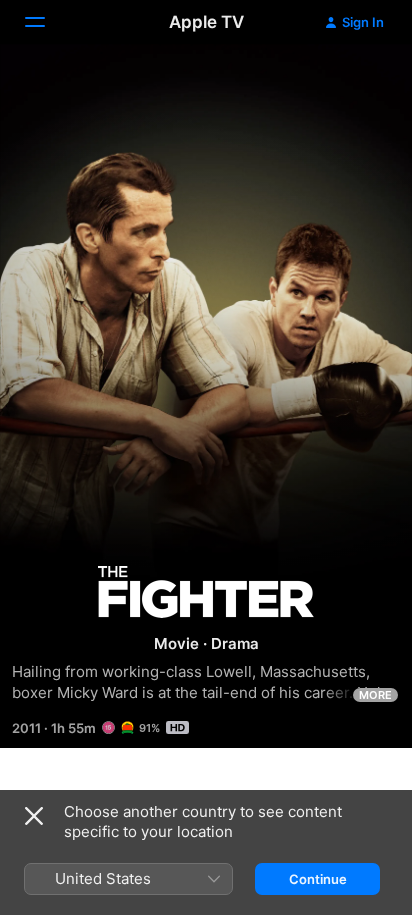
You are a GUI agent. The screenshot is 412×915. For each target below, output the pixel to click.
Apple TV (206, 22)
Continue (318, 879)
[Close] (34, 816)
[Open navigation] (47, 22)
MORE (375, 695)
